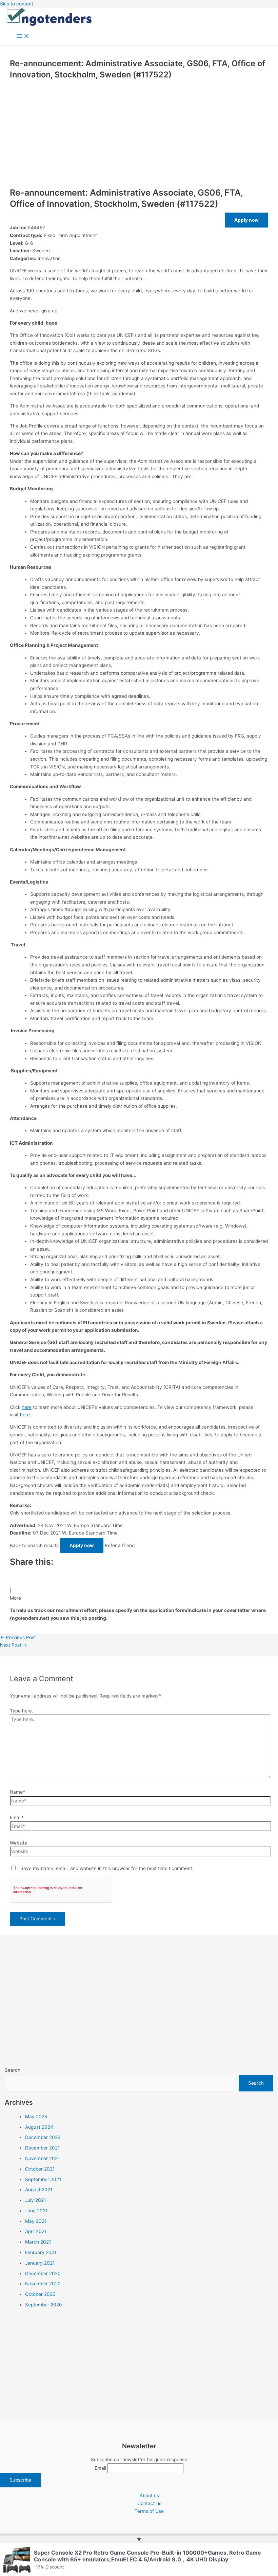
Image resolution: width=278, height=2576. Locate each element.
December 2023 (43, 2137)
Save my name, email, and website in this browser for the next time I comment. (107, 1868)
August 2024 (39, 2127)
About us (149, 2496)
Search (13, 2070)
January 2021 (40, 2263)
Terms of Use (149, 2511)
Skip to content (17, 4)
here (27, 1407)
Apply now (246, 220)
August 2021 (39, 2190)
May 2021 (36, 2221)
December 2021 (42, 2148)
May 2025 (36, 2117)
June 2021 (36, 2211)
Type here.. (22, 1711)
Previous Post (18, 1637)
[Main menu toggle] (23, 37)
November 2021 (42, 2158)
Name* (17, 1792)
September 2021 (43, 2179)
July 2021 (35, 2200)
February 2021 (41, 2252)
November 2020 (43, 2284)
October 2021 (40, 2169)
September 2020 (44, 2305)
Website (18, 1843)
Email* (17, 1817)
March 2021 (38, 2242)
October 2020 (40, 2294)
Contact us (149, 2503)
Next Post (14, 1645)
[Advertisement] (139, 132)
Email (100, 2468)
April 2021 (36, 2231)
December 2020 (43, 2273)
